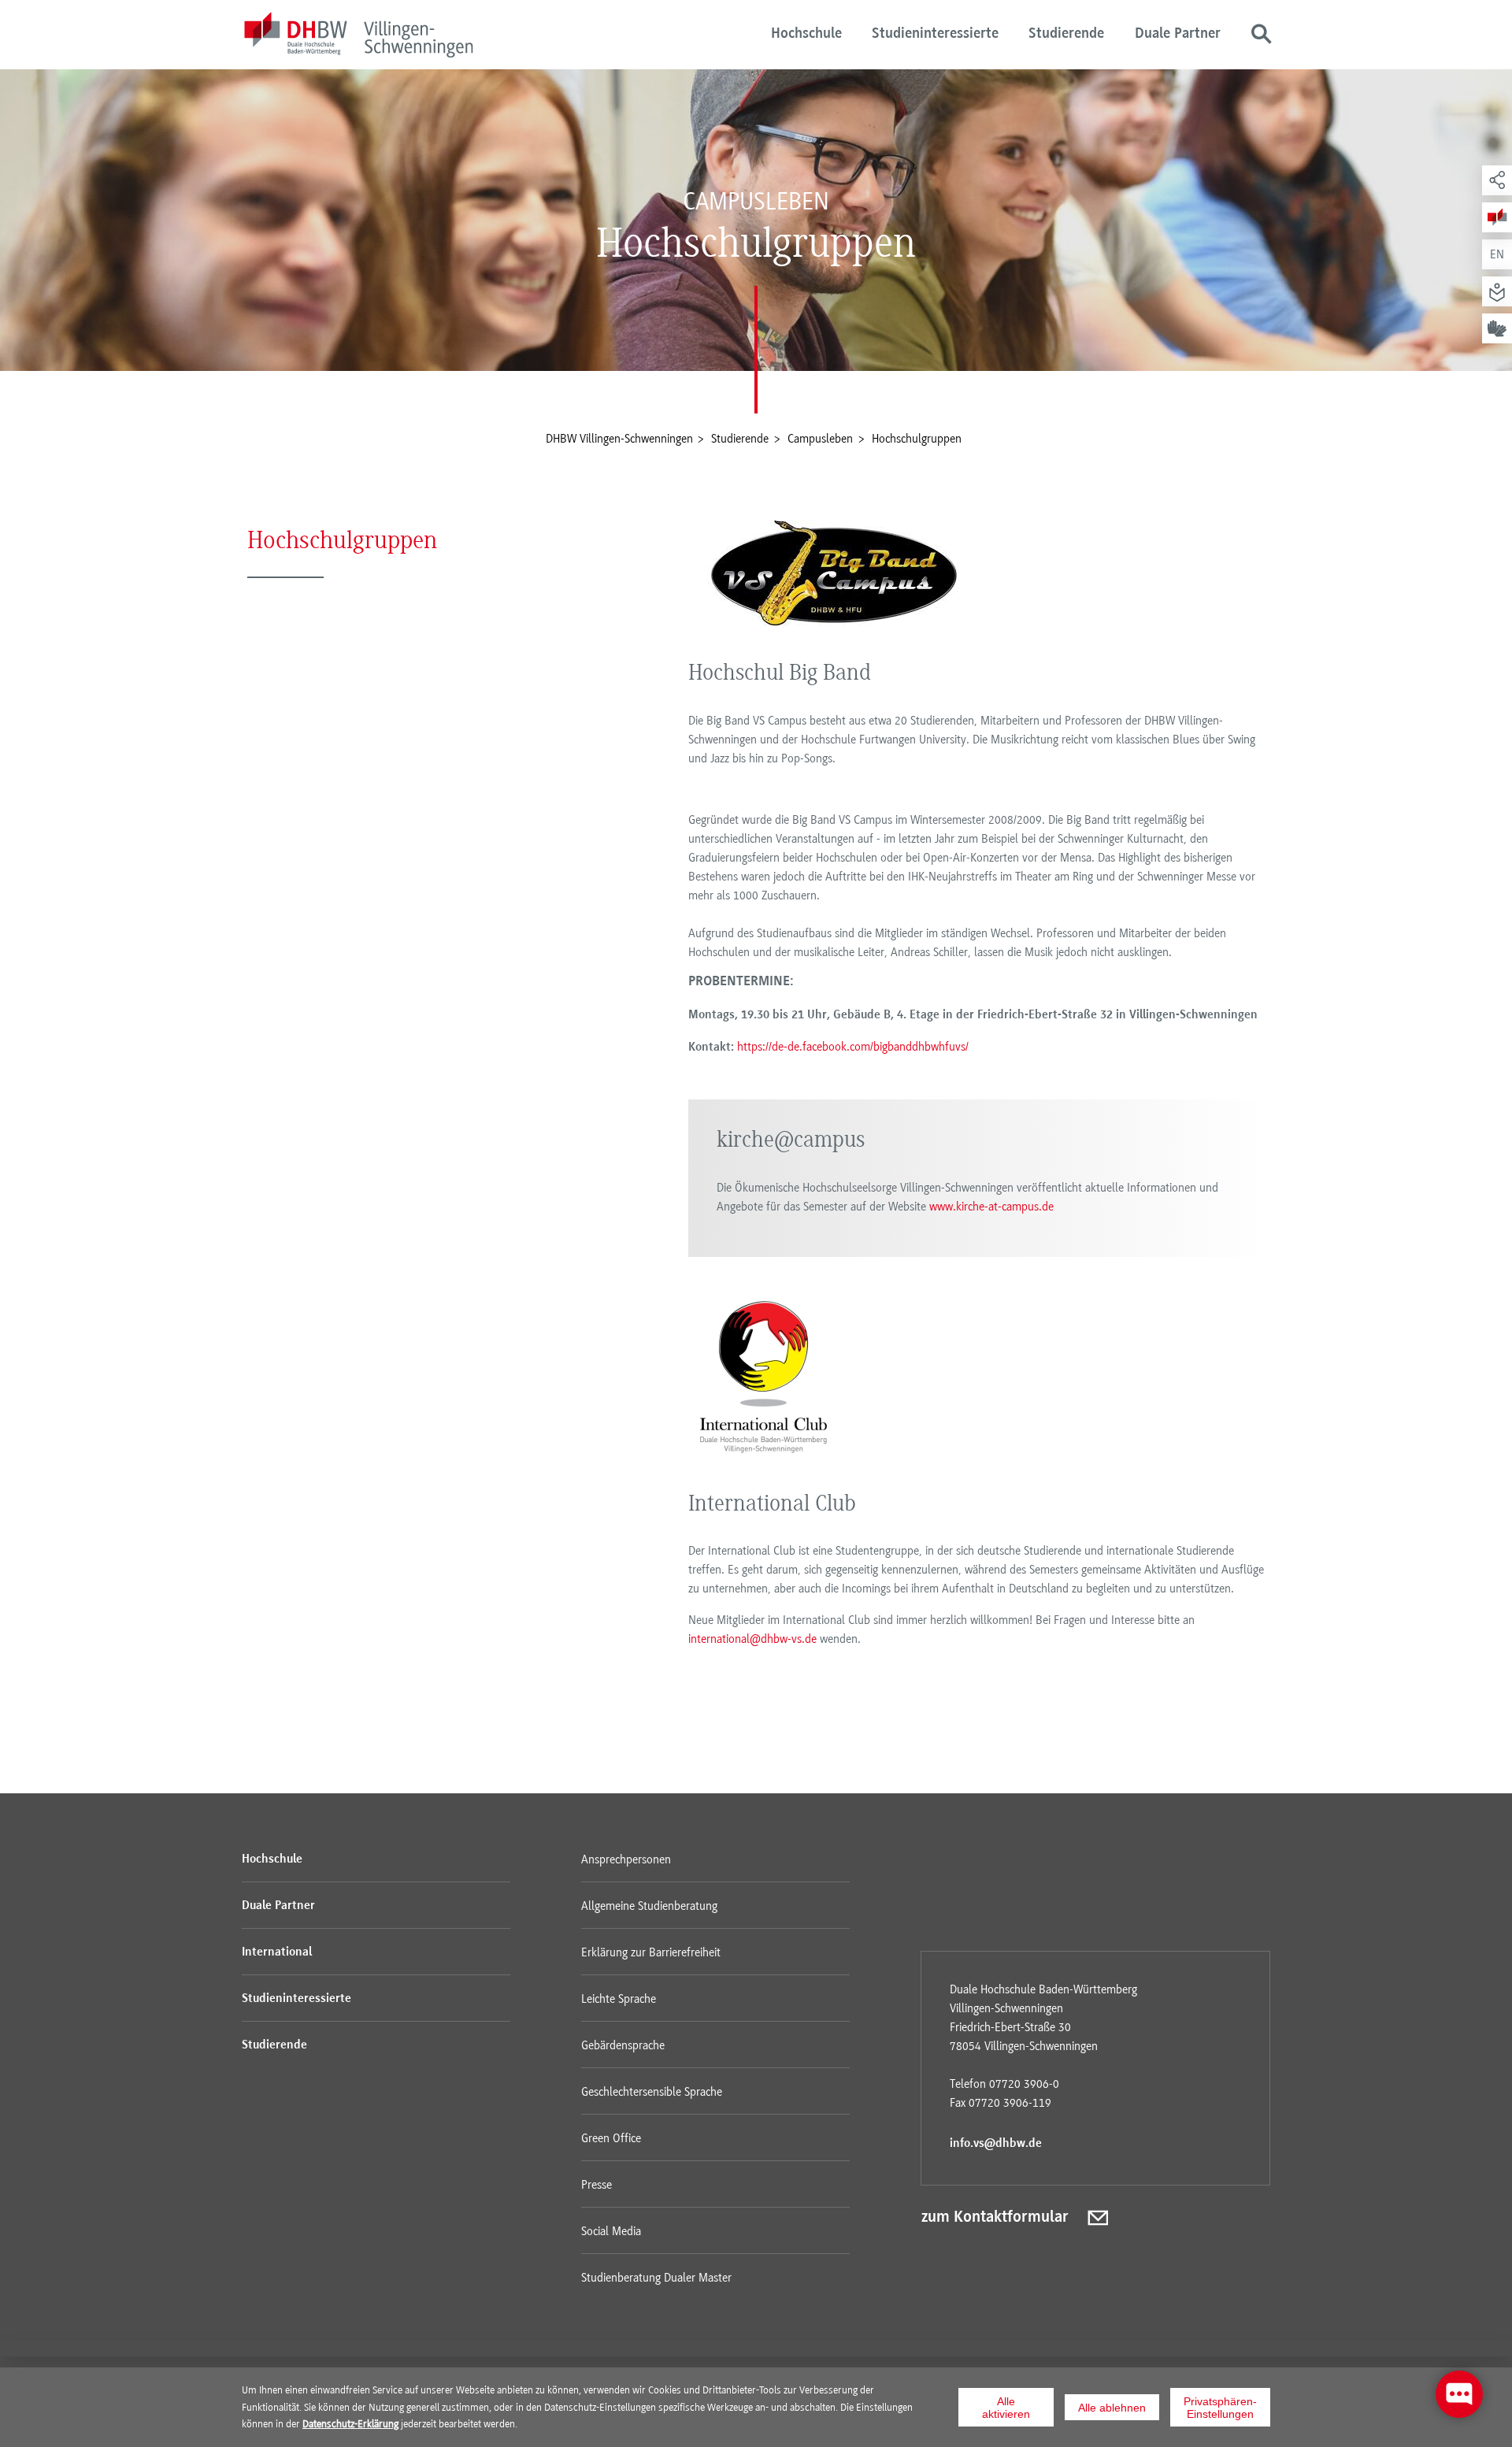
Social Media (611, 2231)
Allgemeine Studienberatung (649, 1906)
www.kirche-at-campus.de (991, 1207)
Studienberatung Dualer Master (656, 2278)
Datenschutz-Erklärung (350, 2423)
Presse (597, 2185)
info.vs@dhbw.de (996, 2144)
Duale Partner (1178, 34)
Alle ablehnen (1112, 2408)
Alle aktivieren (1006, 2408)
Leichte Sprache (619, 1999)
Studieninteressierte (935, 34)
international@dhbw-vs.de (752, 1639)
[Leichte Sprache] (1497, 291)
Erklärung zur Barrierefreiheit (651, 1952)
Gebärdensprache (623, 2045)
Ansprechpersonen (626, 1859)
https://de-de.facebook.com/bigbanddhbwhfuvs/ (853, 1047)
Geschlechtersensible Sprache (652, 2092)
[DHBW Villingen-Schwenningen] (358, 37)
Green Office (611, 2138)
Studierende (1066, 34)
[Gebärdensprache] (1497, 328)
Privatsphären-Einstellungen (1220, 2408)
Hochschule (806, 34)
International (277, 1952)
